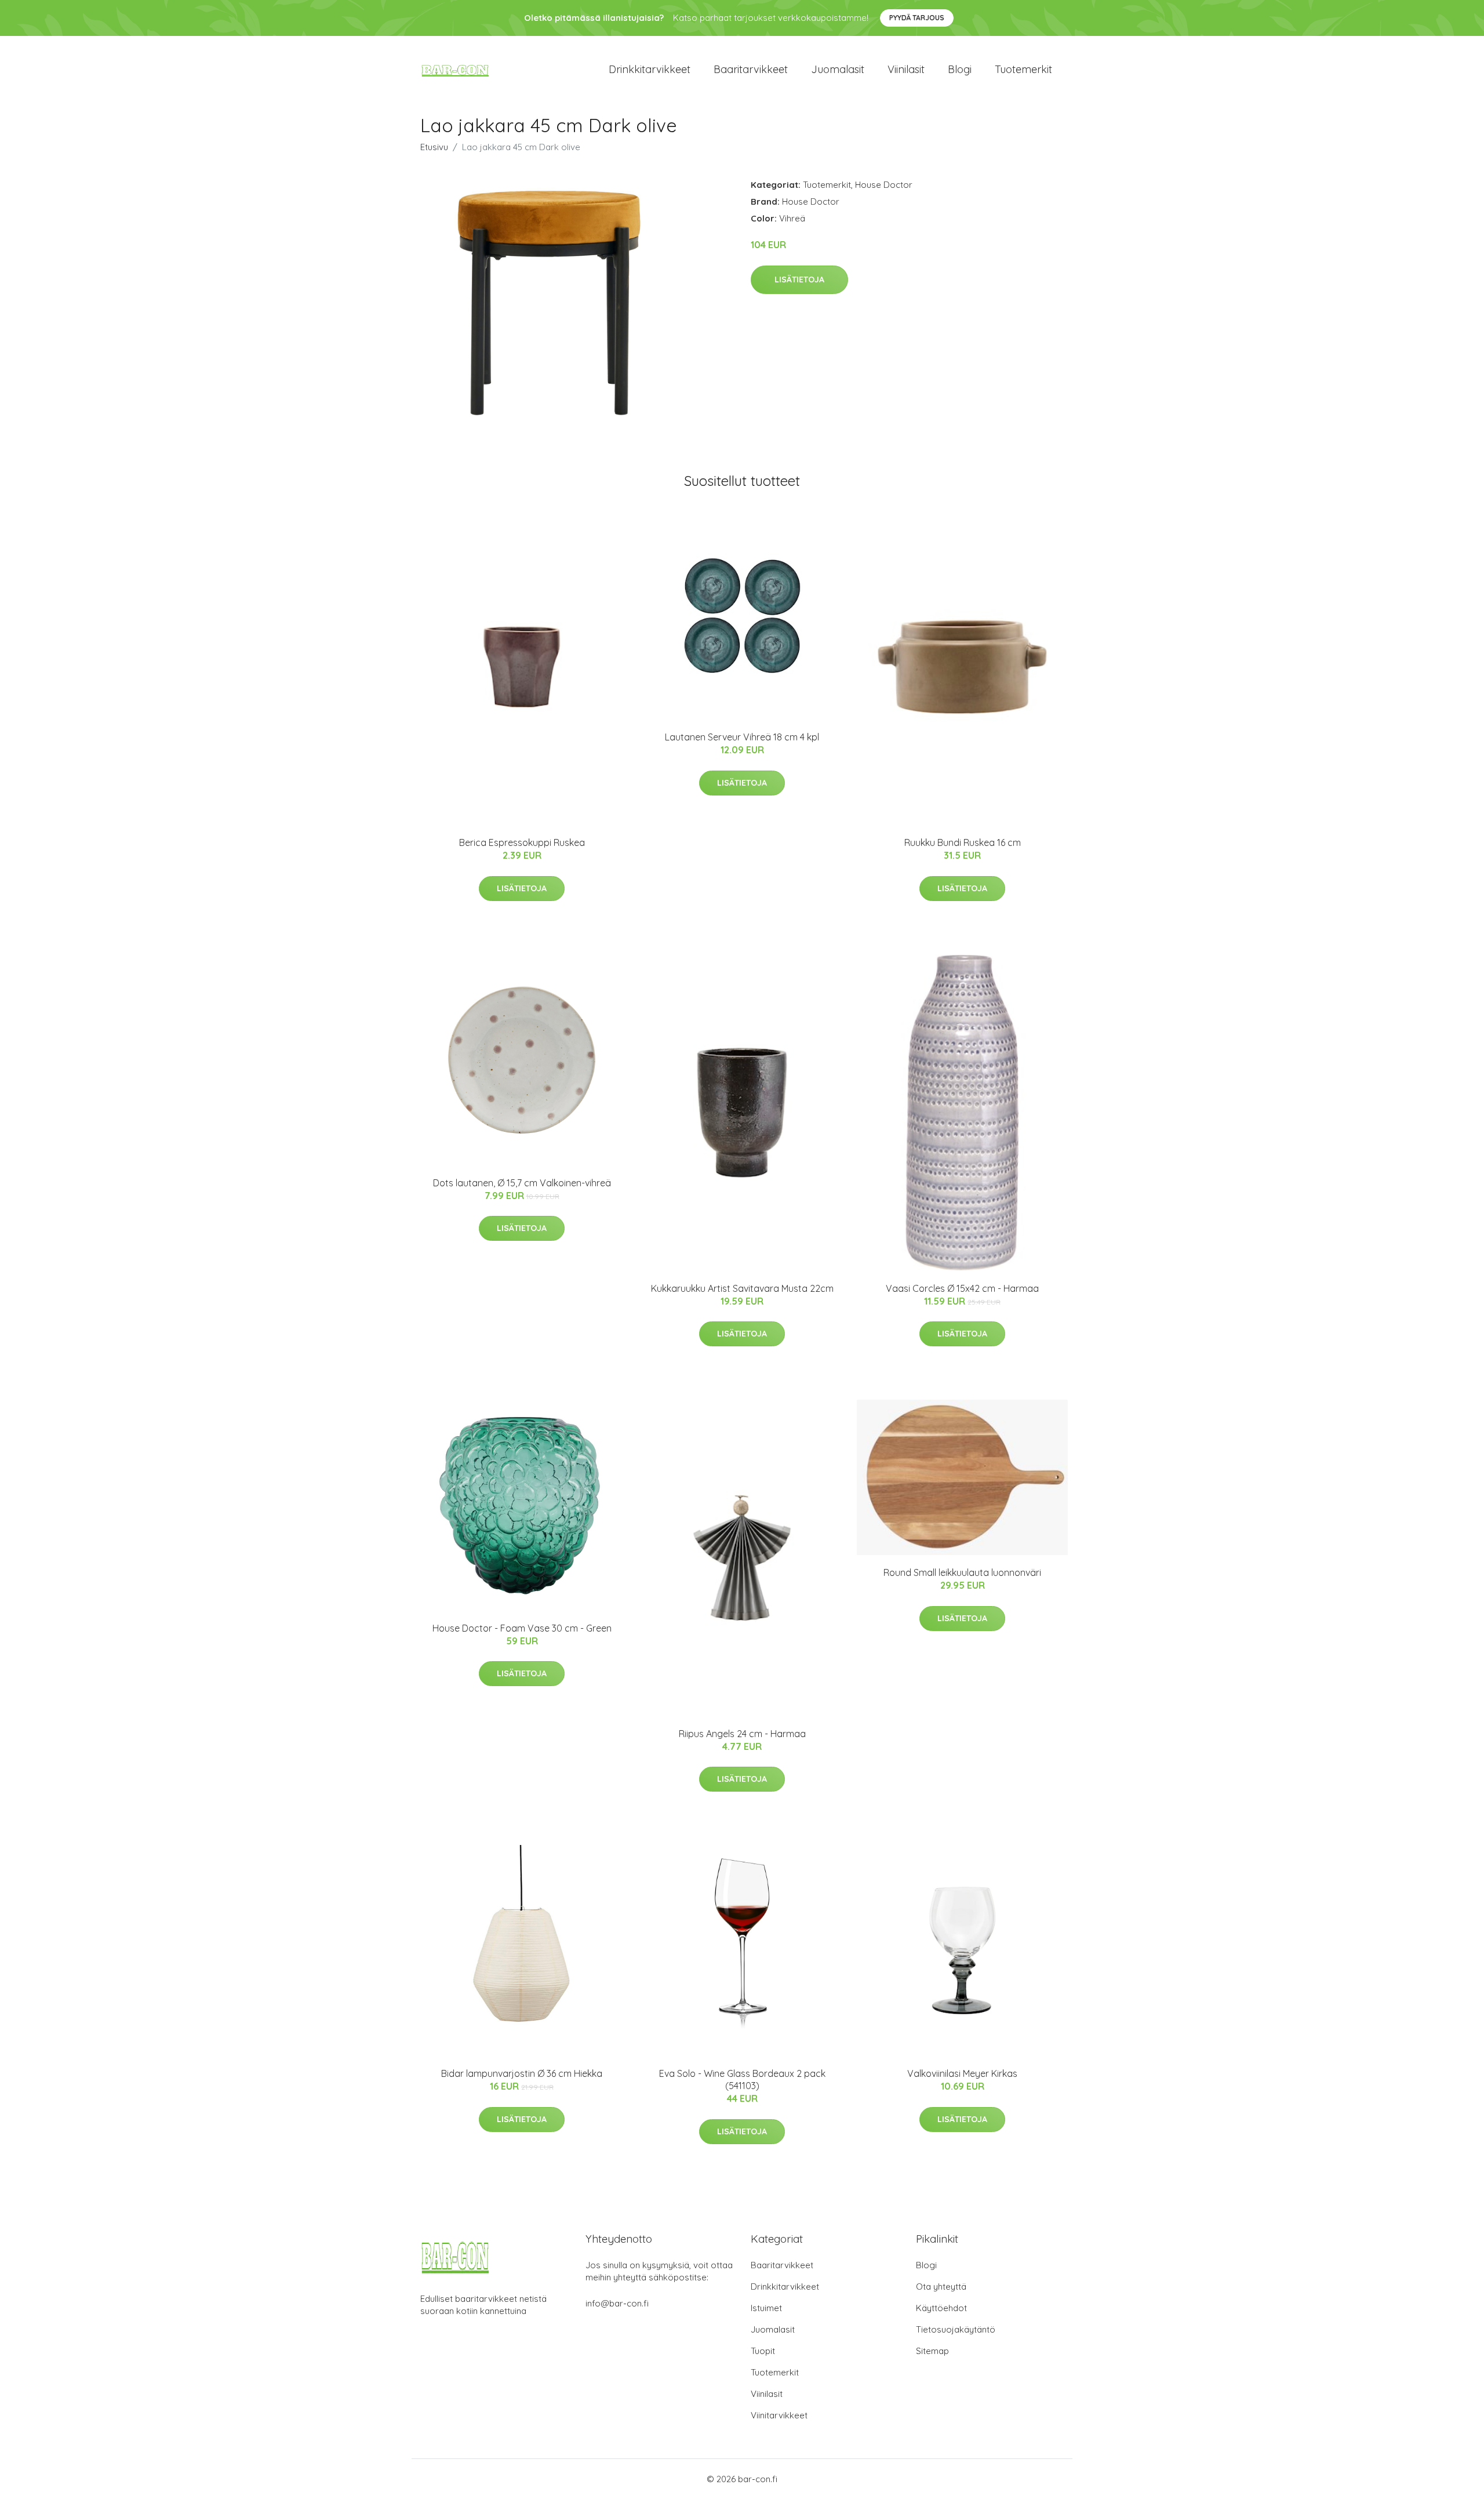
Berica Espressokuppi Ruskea (522, 842)
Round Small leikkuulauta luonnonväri (962, 1572)
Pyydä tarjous (917, 18)
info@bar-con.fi (617, 2303)
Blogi (960, 69)
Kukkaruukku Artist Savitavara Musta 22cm (742, 1288)
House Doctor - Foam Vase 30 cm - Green (522, 1628)
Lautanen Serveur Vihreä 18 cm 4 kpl (742, 737)
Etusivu (434, 147)
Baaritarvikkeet (751, 69)
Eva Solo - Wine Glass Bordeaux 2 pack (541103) (742, 2080)
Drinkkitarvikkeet (650, 69)
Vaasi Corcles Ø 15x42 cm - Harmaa (962, 1288)
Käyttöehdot (941, 2308)
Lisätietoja (799, 279)
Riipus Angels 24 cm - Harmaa (742, 1734)
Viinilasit (906, 69)
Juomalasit (838, 69)
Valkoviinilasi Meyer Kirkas (962, 2073)
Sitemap (932, 2351)
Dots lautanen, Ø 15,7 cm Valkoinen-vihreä (522, 1183)
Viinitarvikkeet (779, 2415)
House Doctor (884, 185)
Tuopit (763, 2351)
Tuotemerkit (1023, 69)
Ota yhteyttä (941, 2286)
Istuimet (766, 2308)
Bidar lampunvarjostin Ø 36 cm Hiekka (522, 2073)
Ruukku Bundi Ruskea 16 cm (963, 842)
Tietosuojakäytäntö (956, 2329)
